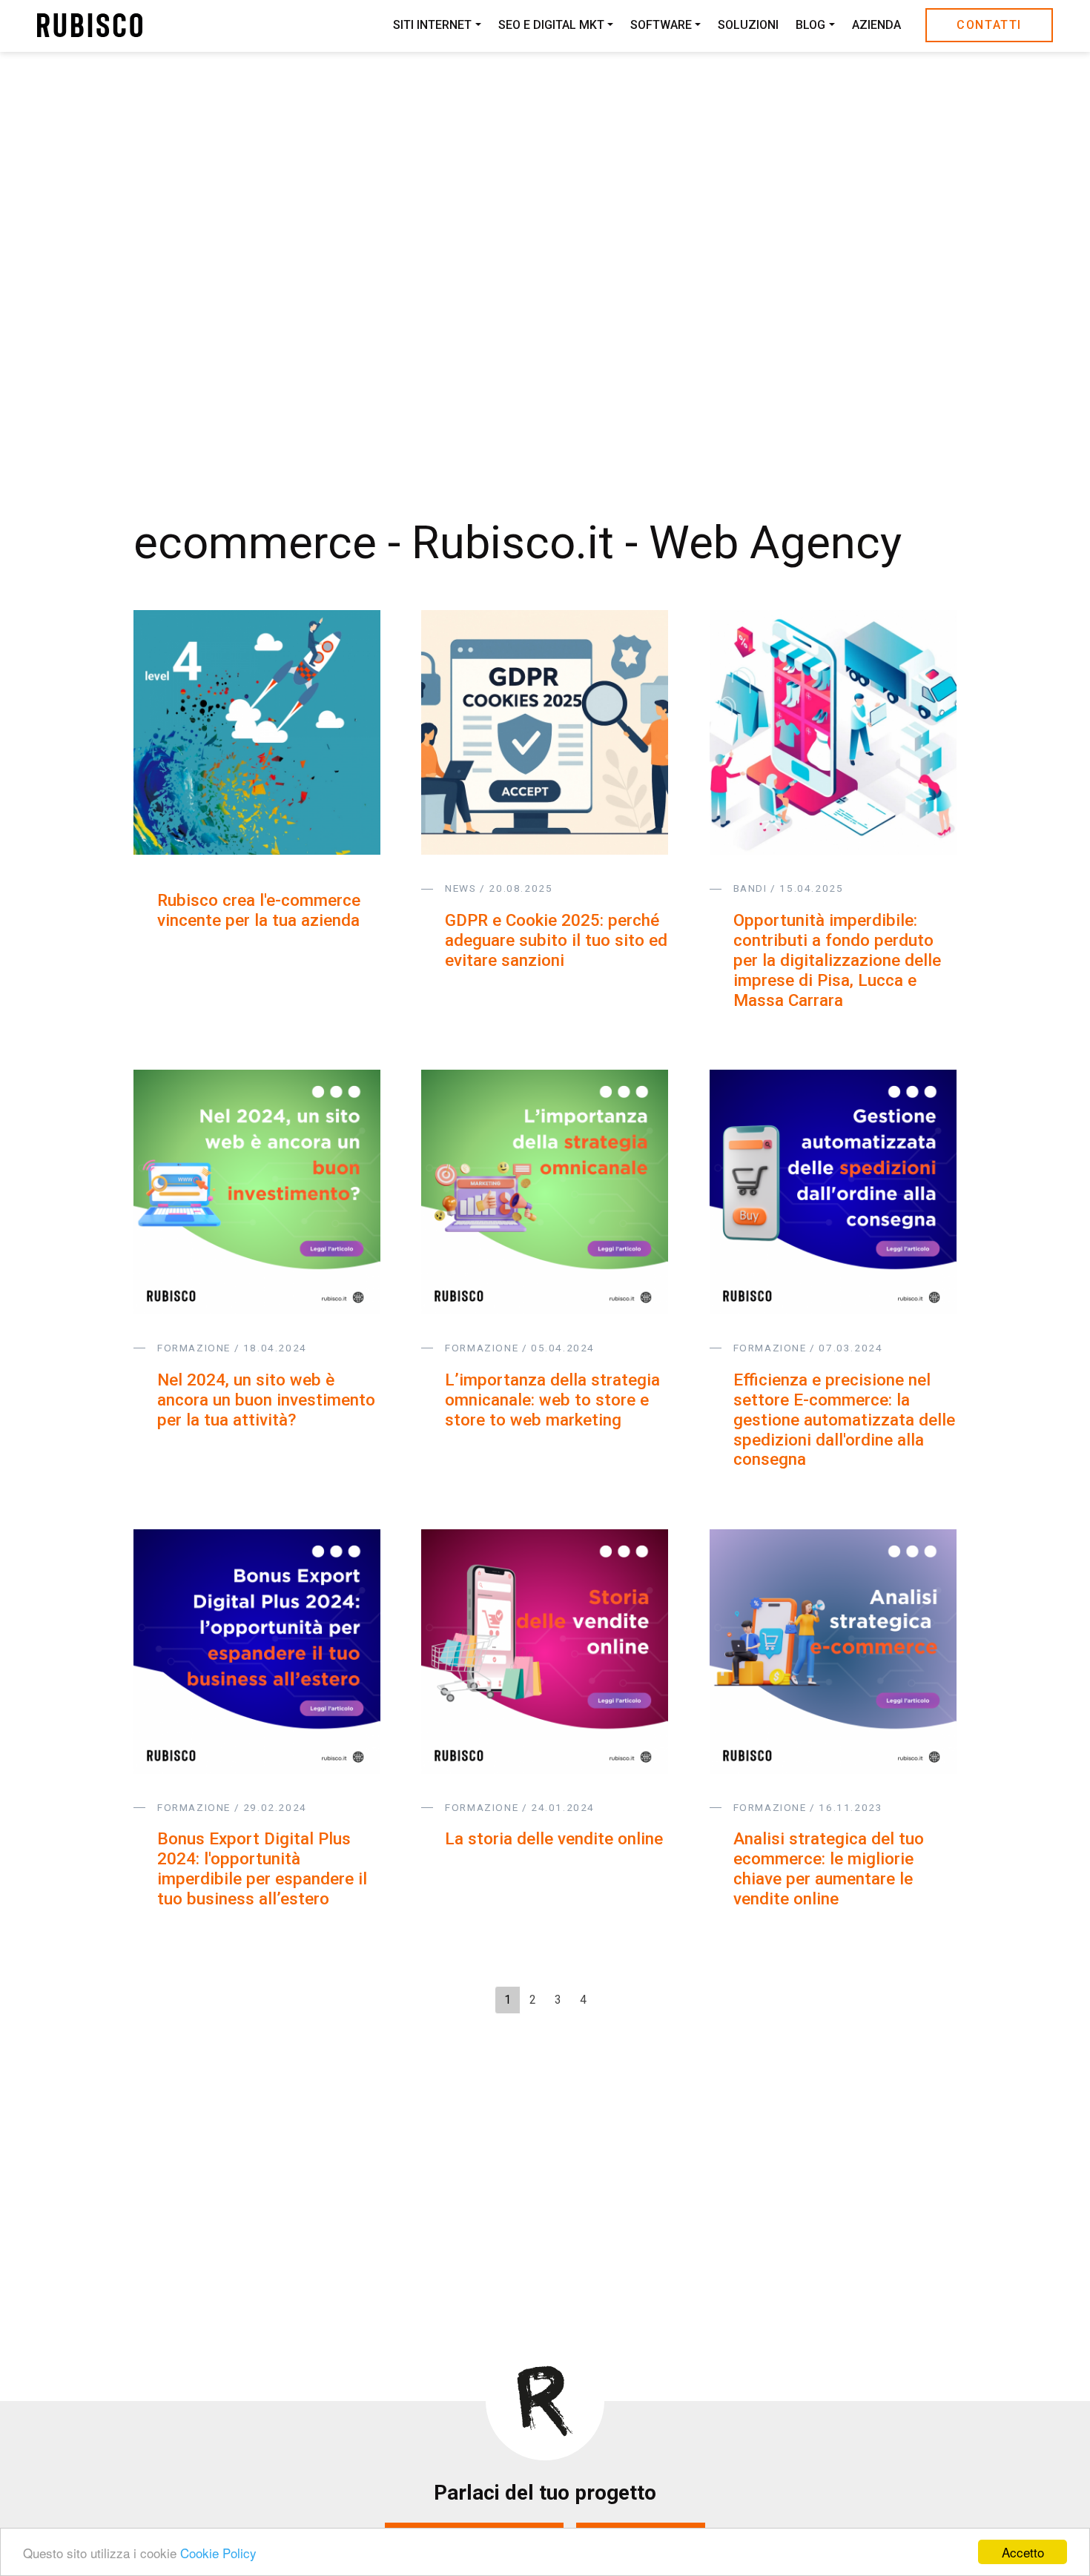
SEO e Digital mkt (551, 26)
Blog (810, 26)
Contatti (989, 25)
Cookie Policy (218, 2553)
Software (661, 26)
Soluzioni (748, 26)
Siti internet (432, 26)
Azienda (876, 26)
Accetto (1023, 2552)
